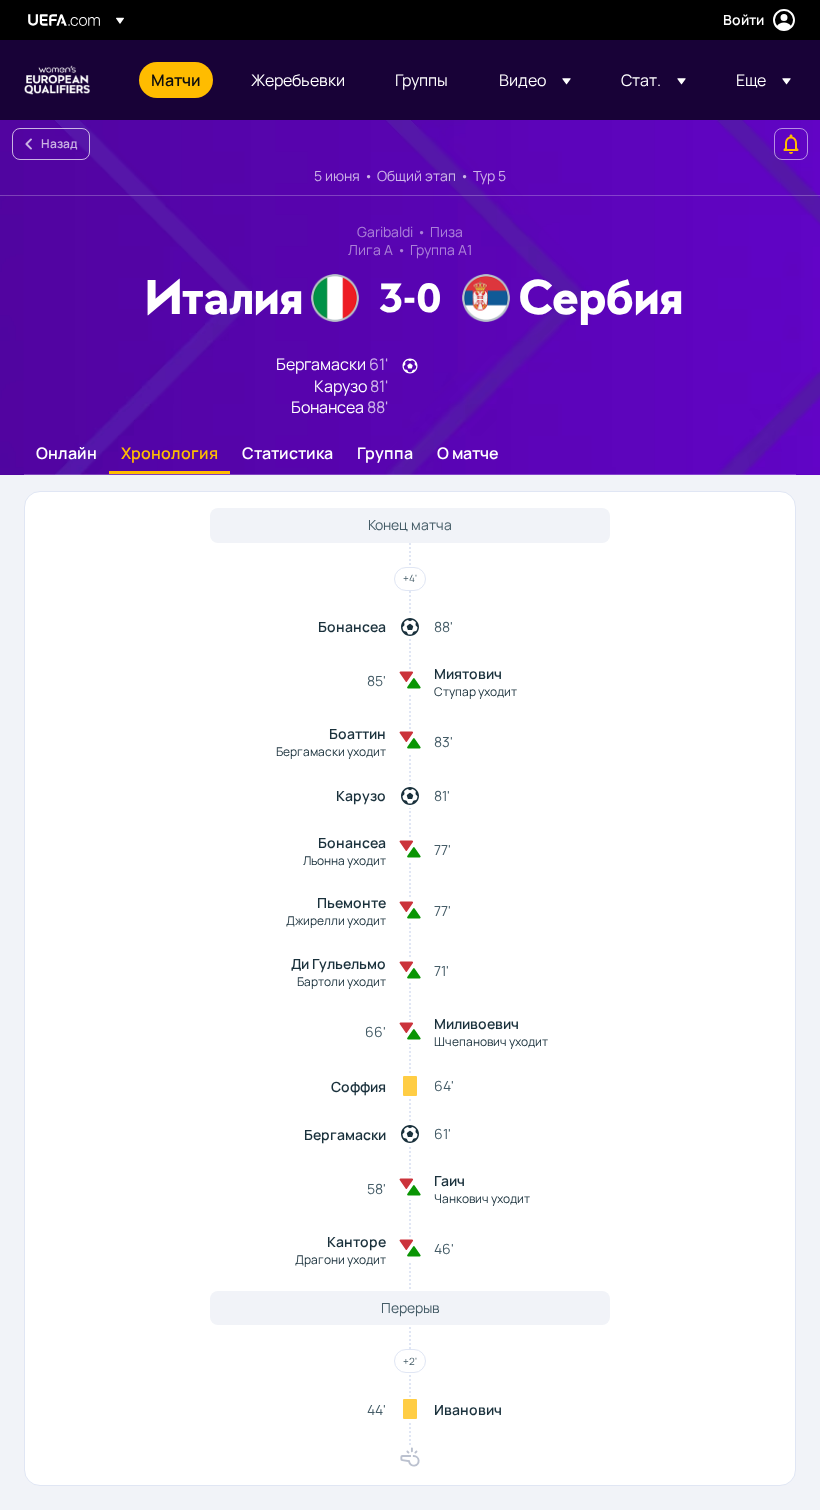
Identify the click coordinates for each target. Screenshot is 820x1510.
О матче (468, 454)
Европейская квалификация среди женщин (57, 80)
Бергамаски (345, 1134)
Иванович (468, 1409)
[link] (176, 80)
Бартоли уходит (341, 981)
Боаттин (357, 733)
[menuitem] (176, 80)
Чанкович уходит (482, 1198)
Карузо (361, 795)
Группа (385, 454)
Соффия (358, 1086)
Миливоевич (476, 1023)
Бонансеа (352, 626)
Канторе (356, 1241)
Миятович (468, 673)
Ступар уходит (475, 691)
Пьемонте (351, 902)
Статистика (287, 454)
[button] (535, 80)
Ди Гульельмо (338, 963)
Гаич (449, 1180)
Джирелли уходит (336, 920)
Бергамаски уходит (331, 751)
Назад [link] (59, 143)
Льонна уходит (344, 860)
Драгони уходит (340, 1259)
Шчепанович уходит (491, 1041)
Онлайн (66, 454)
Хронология (169, 454)
